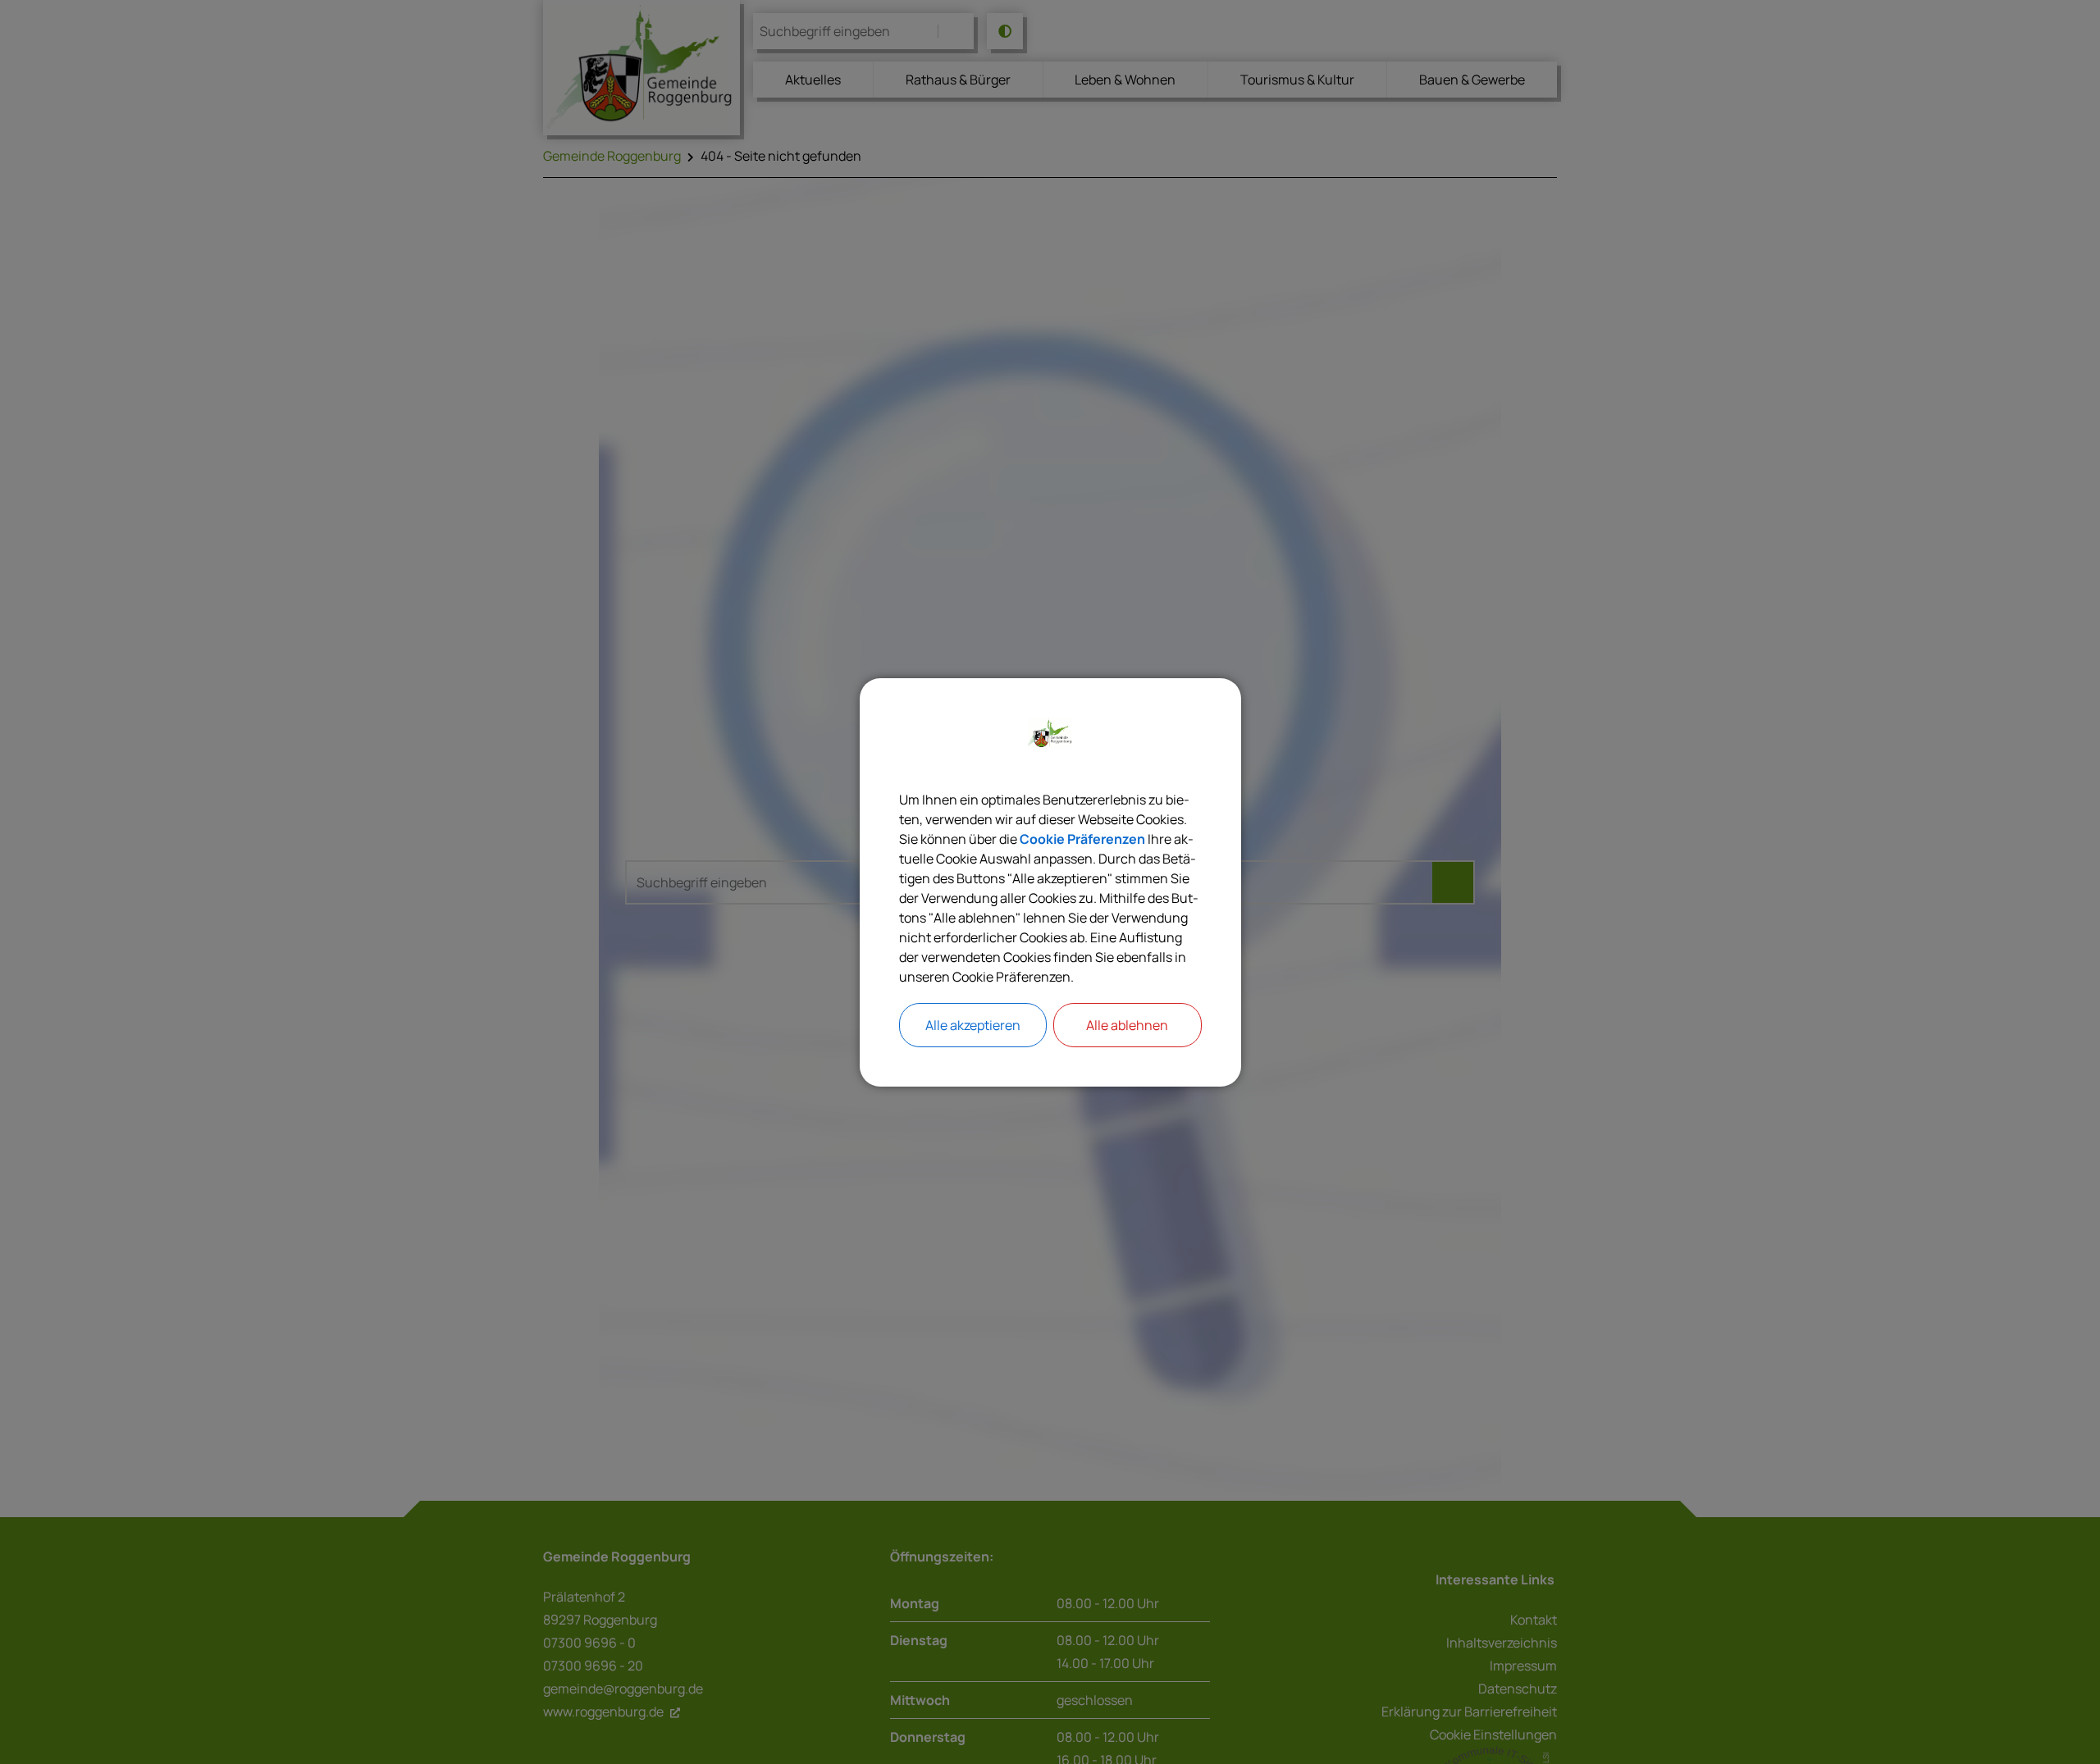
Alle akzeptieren (973, 1025)
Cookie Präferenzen (1082, 839)
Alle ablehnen (1127, 1025)
